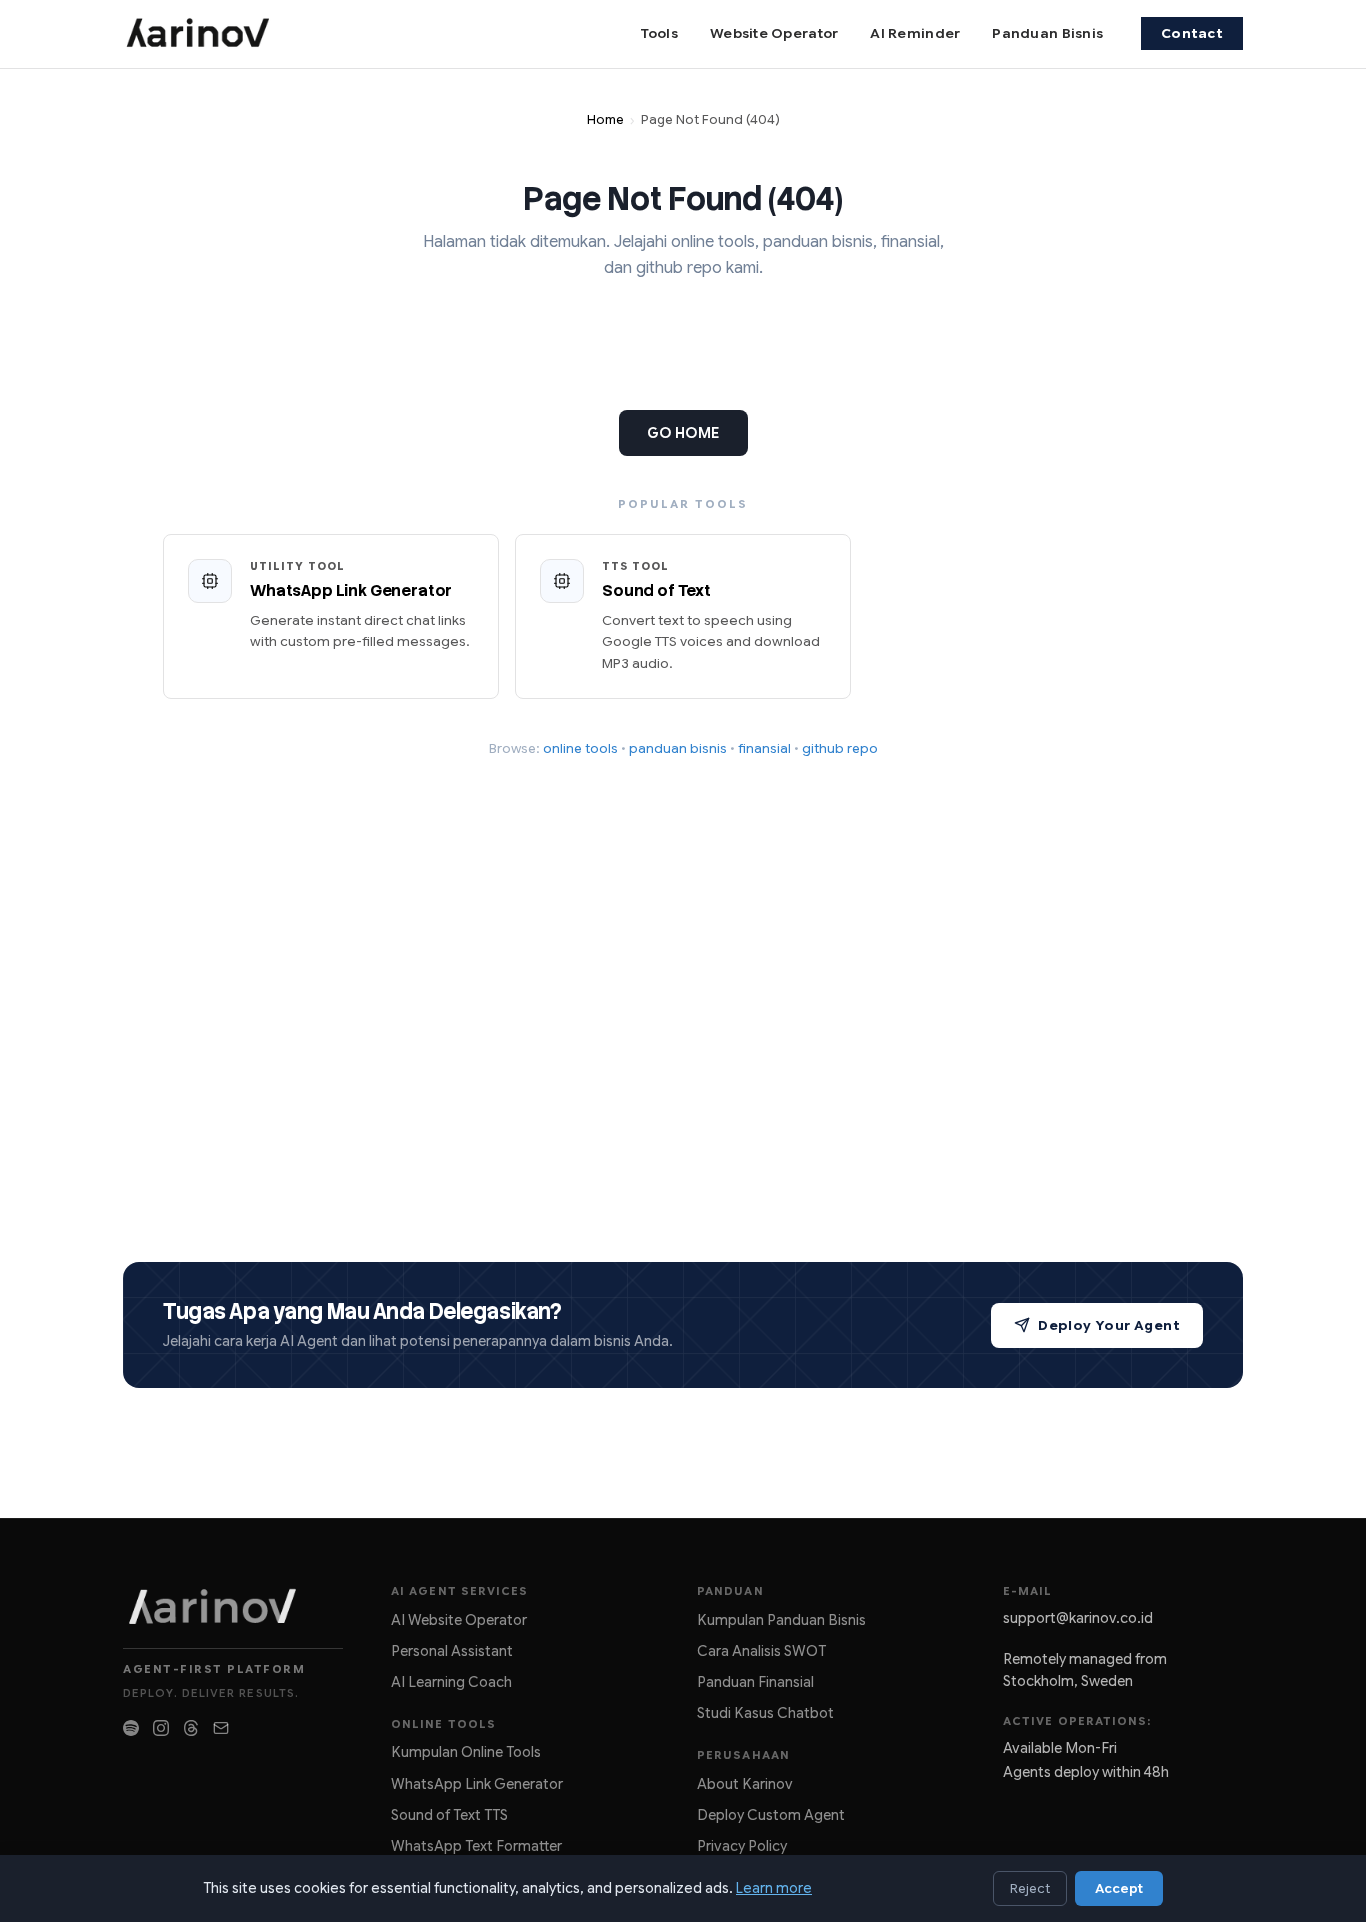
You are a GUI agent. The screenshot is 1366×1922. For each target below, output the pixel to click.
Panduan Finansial (755, 1682)
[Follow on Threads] (191, 1728)
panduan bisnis (678, 748)
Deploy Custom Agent (771, 1815)
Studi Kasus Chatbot (765, 1713)
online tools (580, 748)
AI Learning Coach (451, 1682)
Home (605, 120)
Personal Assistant (452, 1651)
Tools (659, 33)
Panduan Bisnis (1047, 33)
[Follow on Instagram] (161, 1728)
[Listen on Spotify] (131, 1728)
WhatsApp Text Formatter (476, 1846)
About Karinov (745, 1784)
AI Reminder (915, 33)
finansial (764, 748)
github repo (840, 748)
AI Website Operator (459, 1620)
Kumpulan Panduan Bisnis (781, 1620)
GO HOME (683, 433)
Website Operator (774, 33)
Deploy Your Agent (1109, 1325)
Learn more (774, 1888)
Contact (1192, 33)
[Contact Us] (221, 1728)
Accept (1119, 1888)
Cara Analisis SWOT (761, 1651)
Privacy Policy (742, 1846)
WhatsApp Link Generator (477, 1784)
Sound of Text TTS (449, 1815)
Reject (1030, 1888)
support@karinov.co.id (1078, 1618)
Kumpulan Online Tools (466, 1752)
